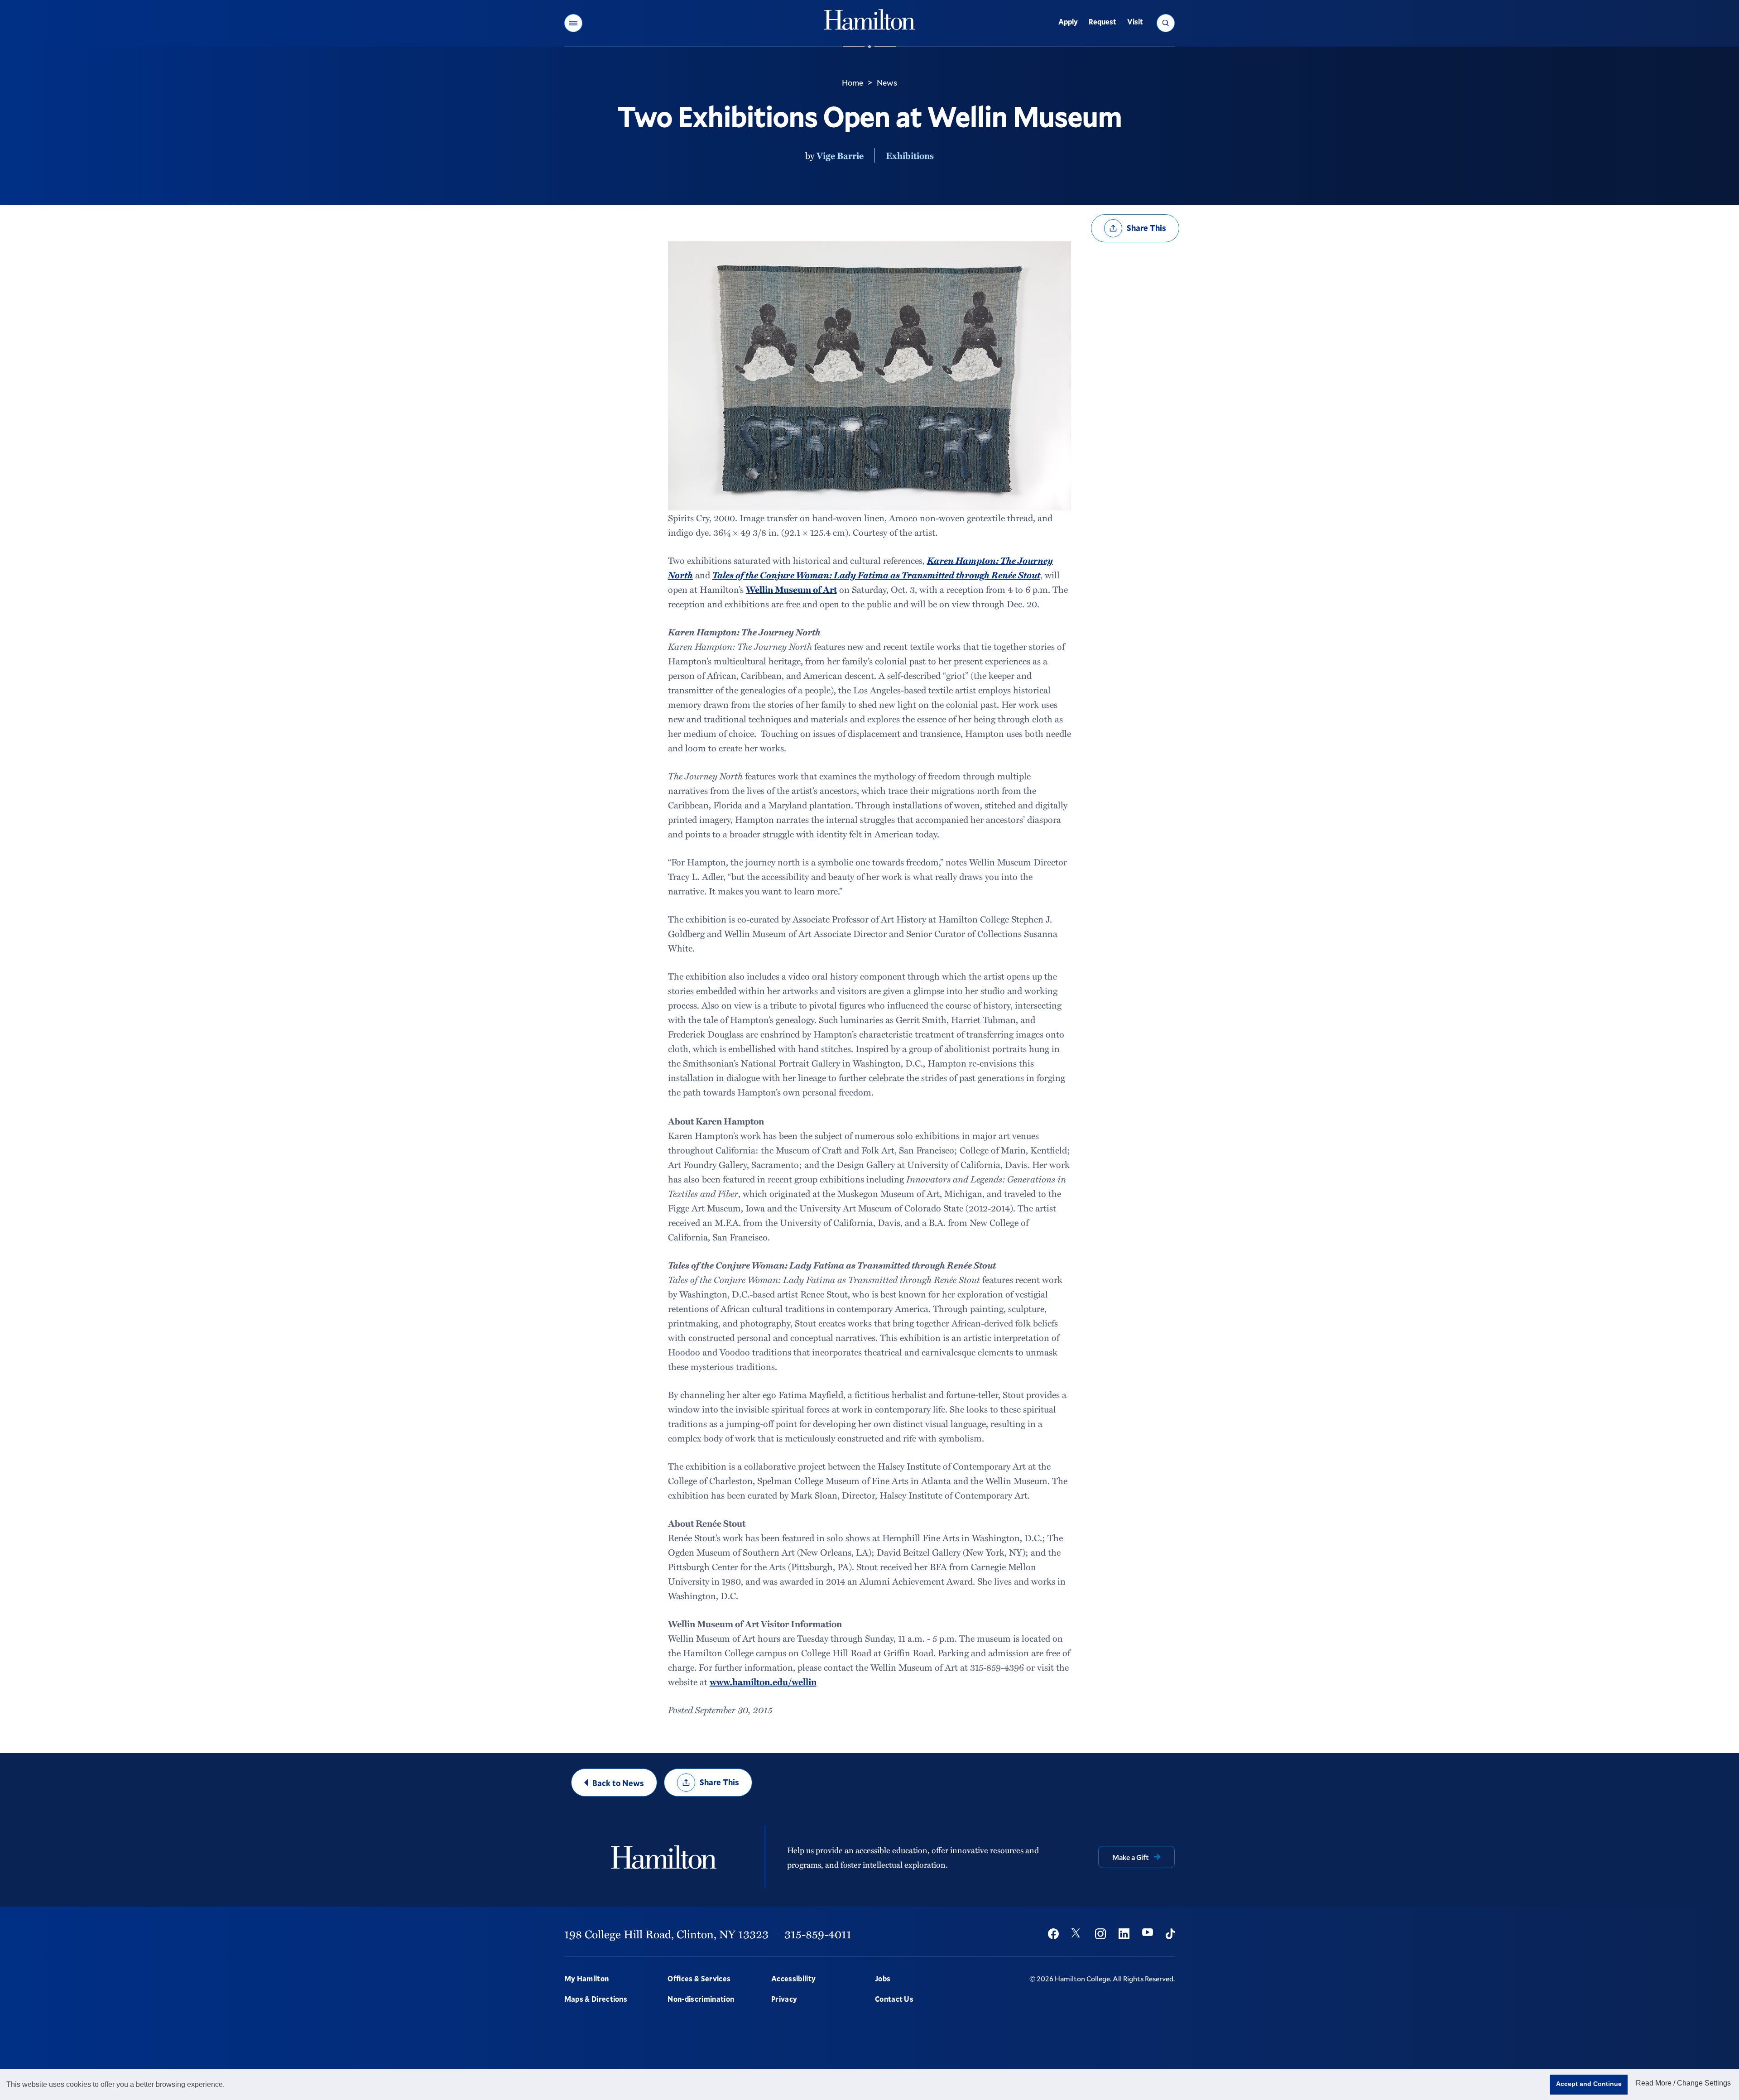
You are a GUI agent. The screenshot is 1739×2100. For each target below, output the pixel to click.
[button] (573, 23)
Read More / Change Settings (1683, 2083)
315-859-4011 (818, 1934)
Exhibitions (910, 155)
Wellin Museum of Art (791, 589)
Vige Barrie (840, 155)
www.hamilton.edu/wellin (763, 1682)
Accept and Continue (1589, 2084)
